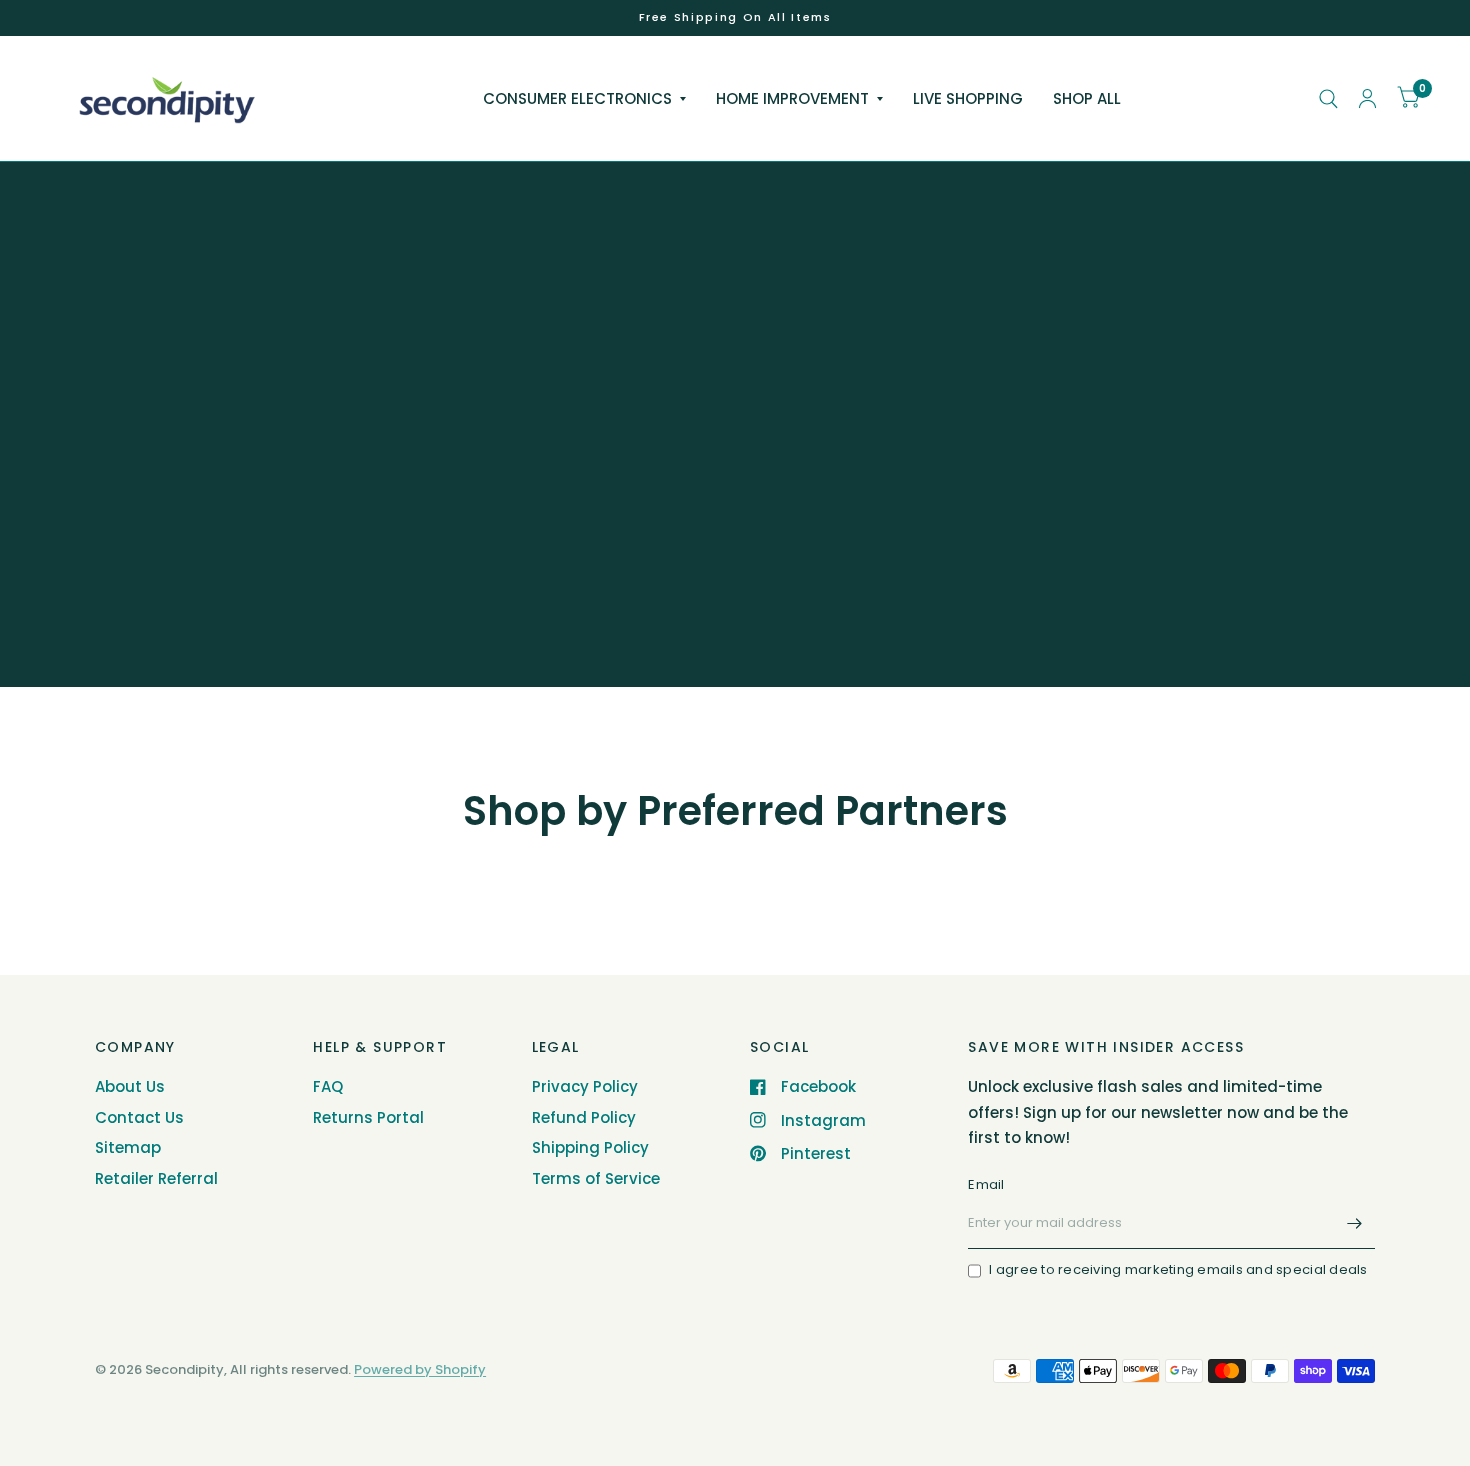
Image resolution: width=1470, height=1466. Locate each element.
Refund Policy (584, 1117)
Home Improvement (792, 98)
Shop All (1087, 98)
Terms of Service (596, 1178)
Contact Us (139, 1117)
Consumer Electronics (577, 98)
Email (986, 1184)
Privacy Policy (585, 1086)
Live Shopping (968, 98)
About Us (130, 1086)
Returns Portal (368, 1117)
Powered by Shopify (420, 1369)
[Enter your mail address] (1355, 1223)
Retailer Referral (156, 1178)
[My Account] (1367, 98)
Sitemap (128, 1147)
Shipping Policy (590, 1147)
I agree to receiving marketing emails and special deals (1178, 1269)
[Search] (1328, 98)
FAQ (328, 1086)
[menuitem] (584, 99)
